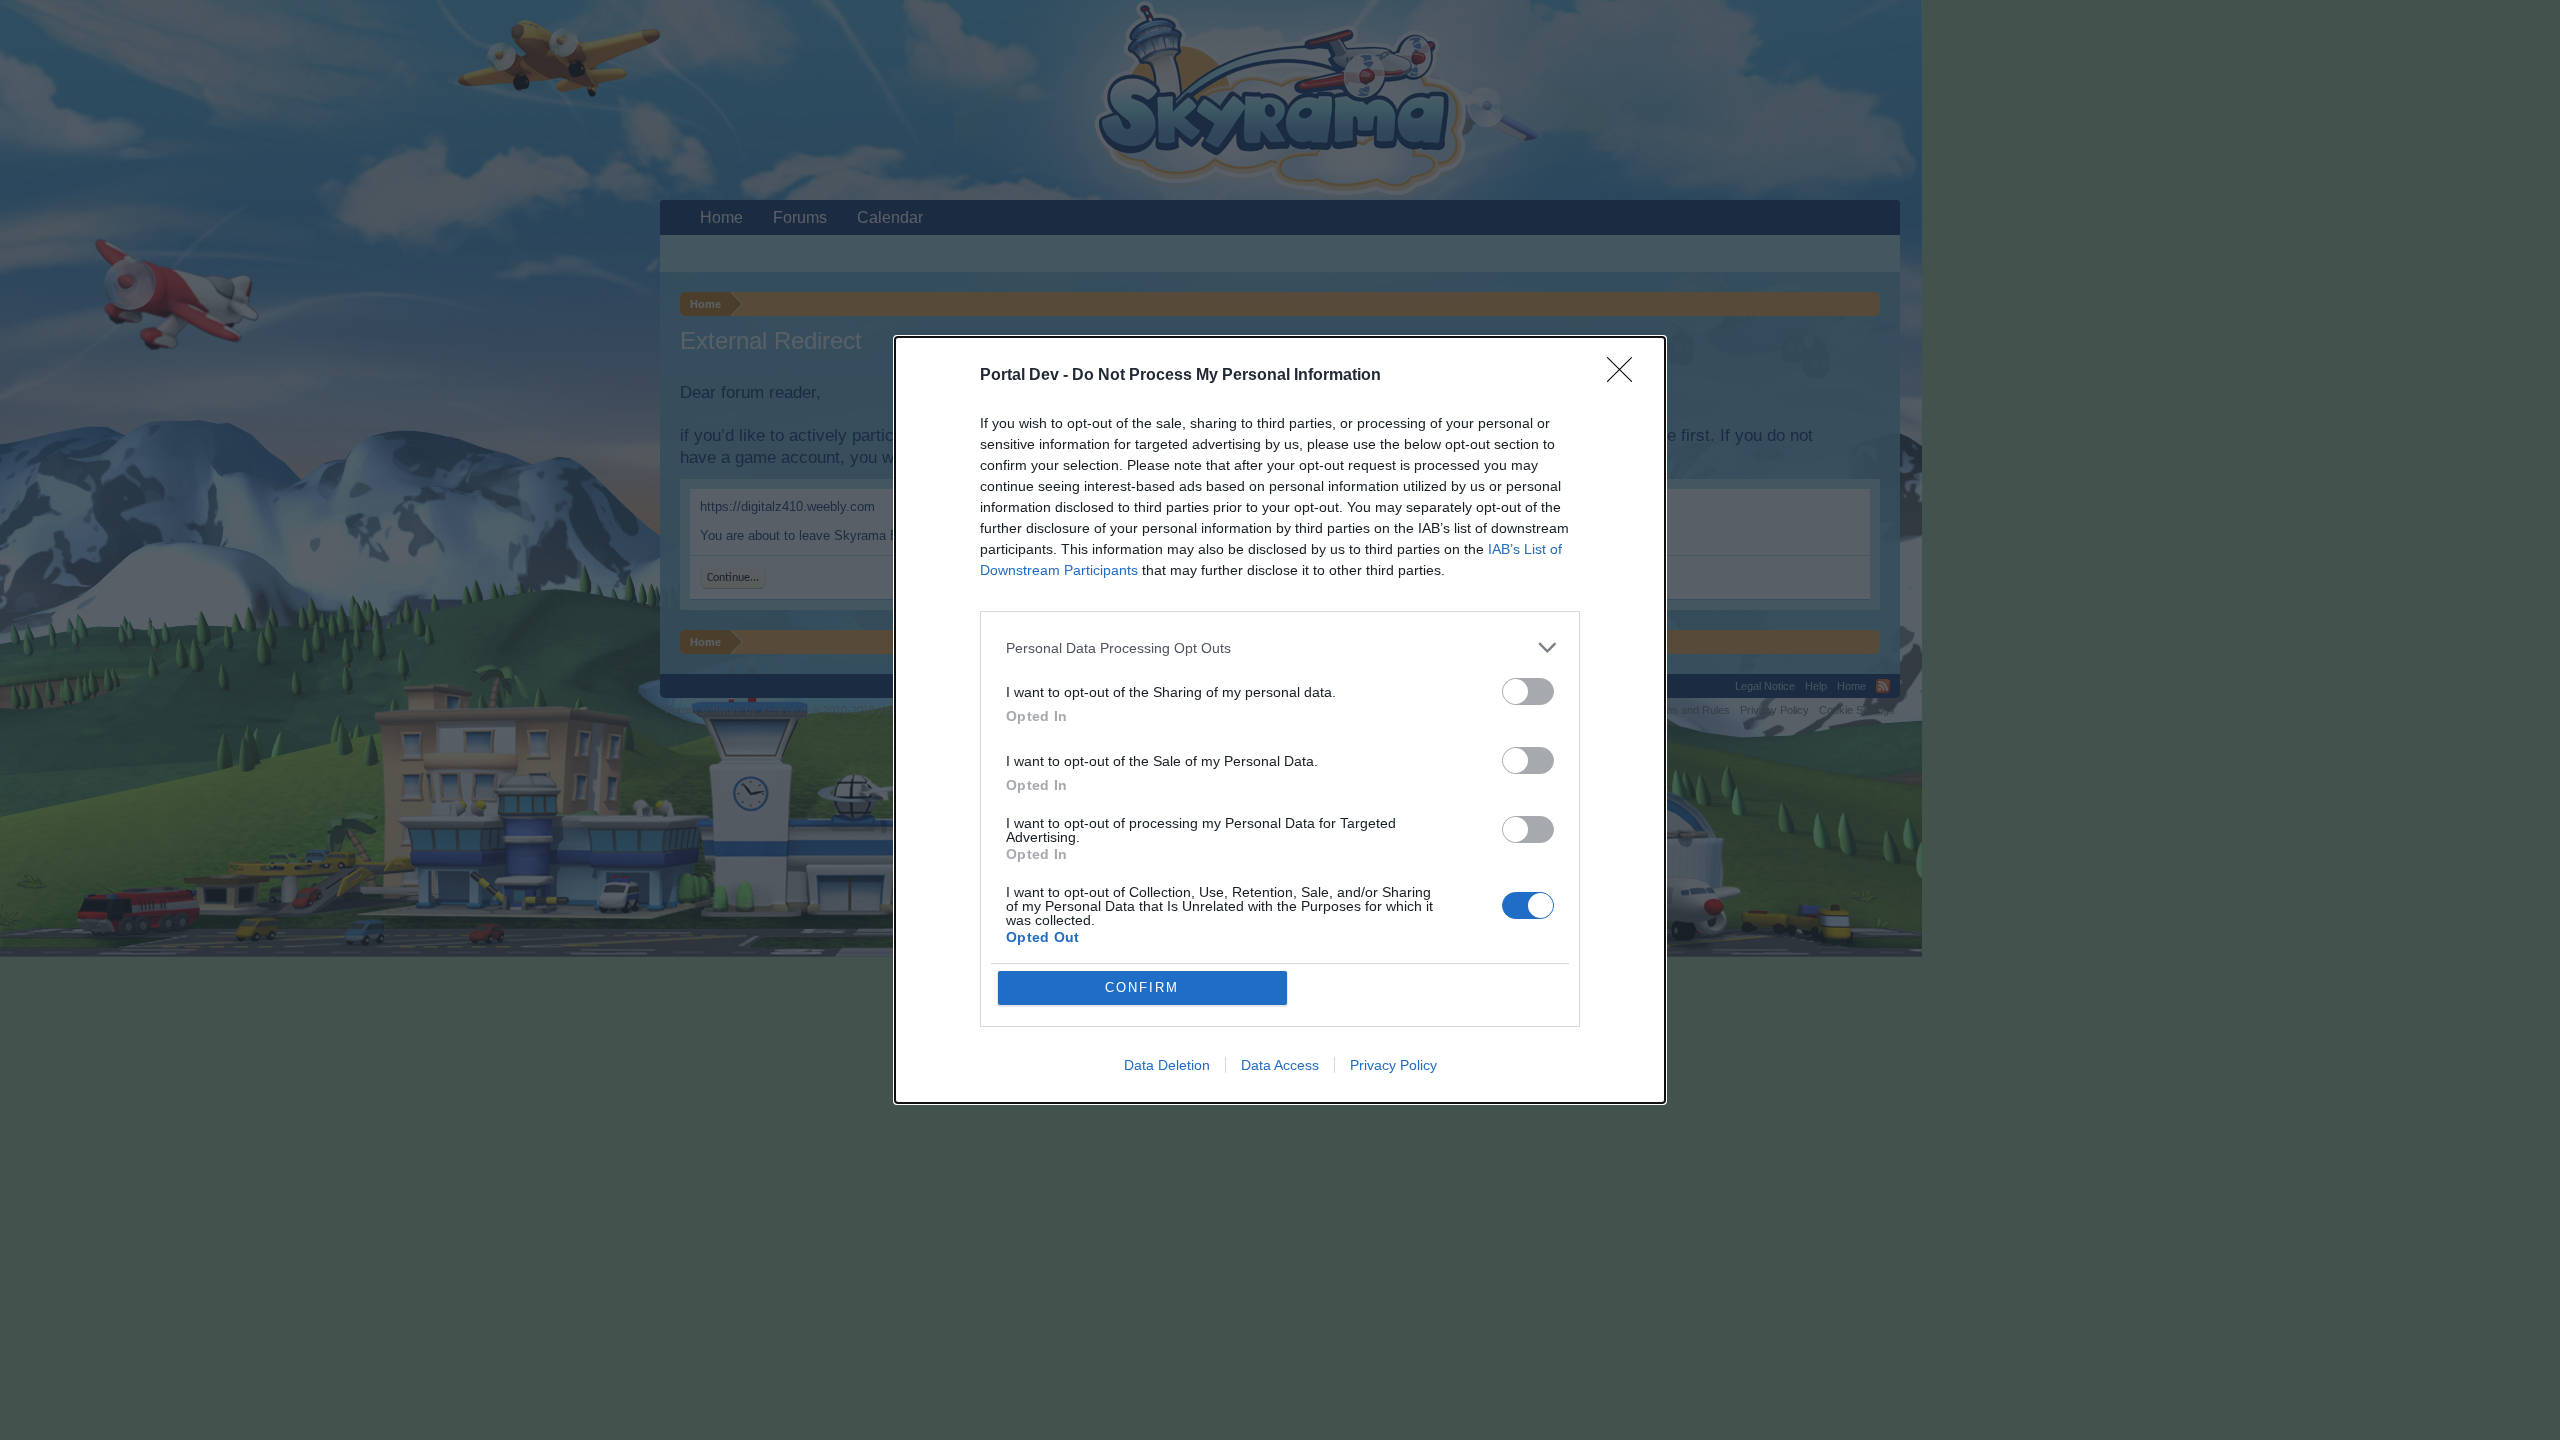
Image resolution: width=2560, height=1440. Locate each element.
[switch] (1528, 691)
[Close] (1626, 376)
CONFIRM (1142, 987)
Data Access (1280, 1065)
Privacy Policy (1393, 1065)
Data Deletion (1167, 1065)
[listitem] (1280, 647)
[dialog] (1280, 720)
